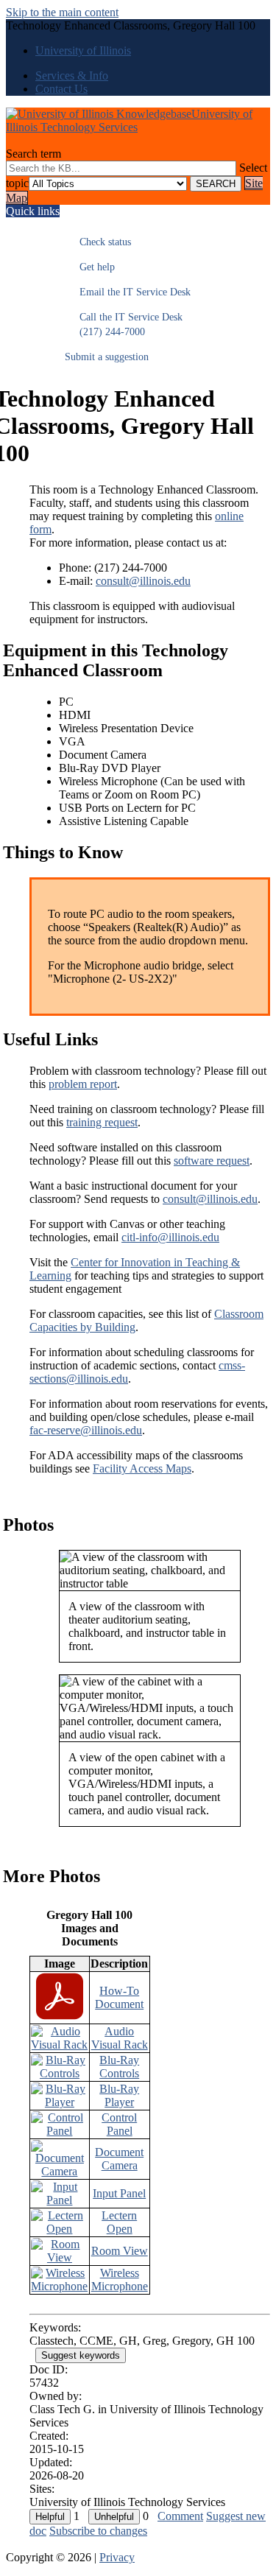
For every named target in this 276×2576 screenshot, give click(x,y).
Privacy (117, 2557)
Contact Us (61, 89)
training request (102, 1122)
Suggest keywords (81, 2355)
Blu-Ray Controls (119, 2067)
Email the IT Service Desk (128, 292)
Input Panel (119, 2193)
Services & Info (72, 76)
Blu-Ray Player (119, 2095)
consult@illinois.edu (143, 581)
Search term (33, 154)
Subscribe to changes (98, 2531)
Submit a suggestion (107, 357)
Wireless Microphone (120, 2280)
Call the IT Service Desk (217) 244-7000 (124, 324)
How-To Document (119, 1997)
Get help (90, 267)
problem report (83, 1084)
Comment (180, 2516)
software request (212, 1161)
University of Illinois (83, 50)
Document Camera (119, 2159)
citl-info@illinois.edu (170, 1237)
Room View (120, 2251)
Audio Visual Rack (120, 2038)
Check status (98, 242)
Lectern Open (119, 2222)
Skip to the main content (62, 12)
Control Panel (119, 2124)
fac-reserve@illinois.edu (86, 1430)
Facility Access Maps (142, 1468)
